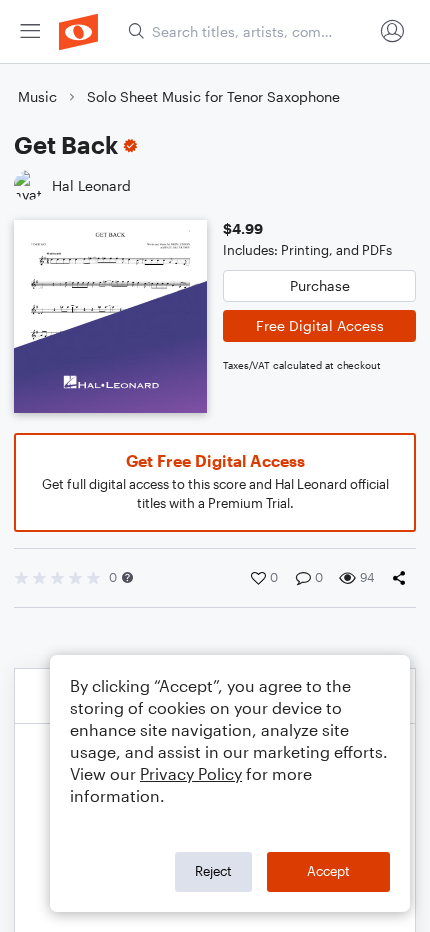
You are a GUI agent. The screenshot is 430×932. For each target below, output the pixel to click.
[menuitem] (30, 31)
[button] (127, 577)
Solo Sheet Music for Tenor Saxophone (213, 96)
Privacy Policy (191, 773)
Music (37, 96)
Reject (213, 871)
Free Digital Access (320, 325)
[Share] (403, 578)
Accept (328, 871)
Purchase (320, 285)
